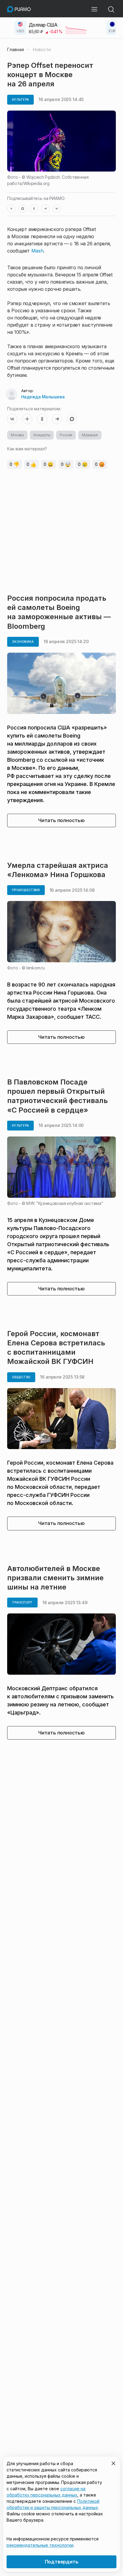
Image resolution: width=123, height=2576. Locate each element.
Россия (66, 435)
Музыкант (90, 435)
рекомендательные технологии (40, 2545)
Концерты (42, 435)
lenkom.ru (35, 968)
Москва (17, 435)
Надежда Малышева (43, 397)
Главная (16, 50)
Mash (37, 251)
